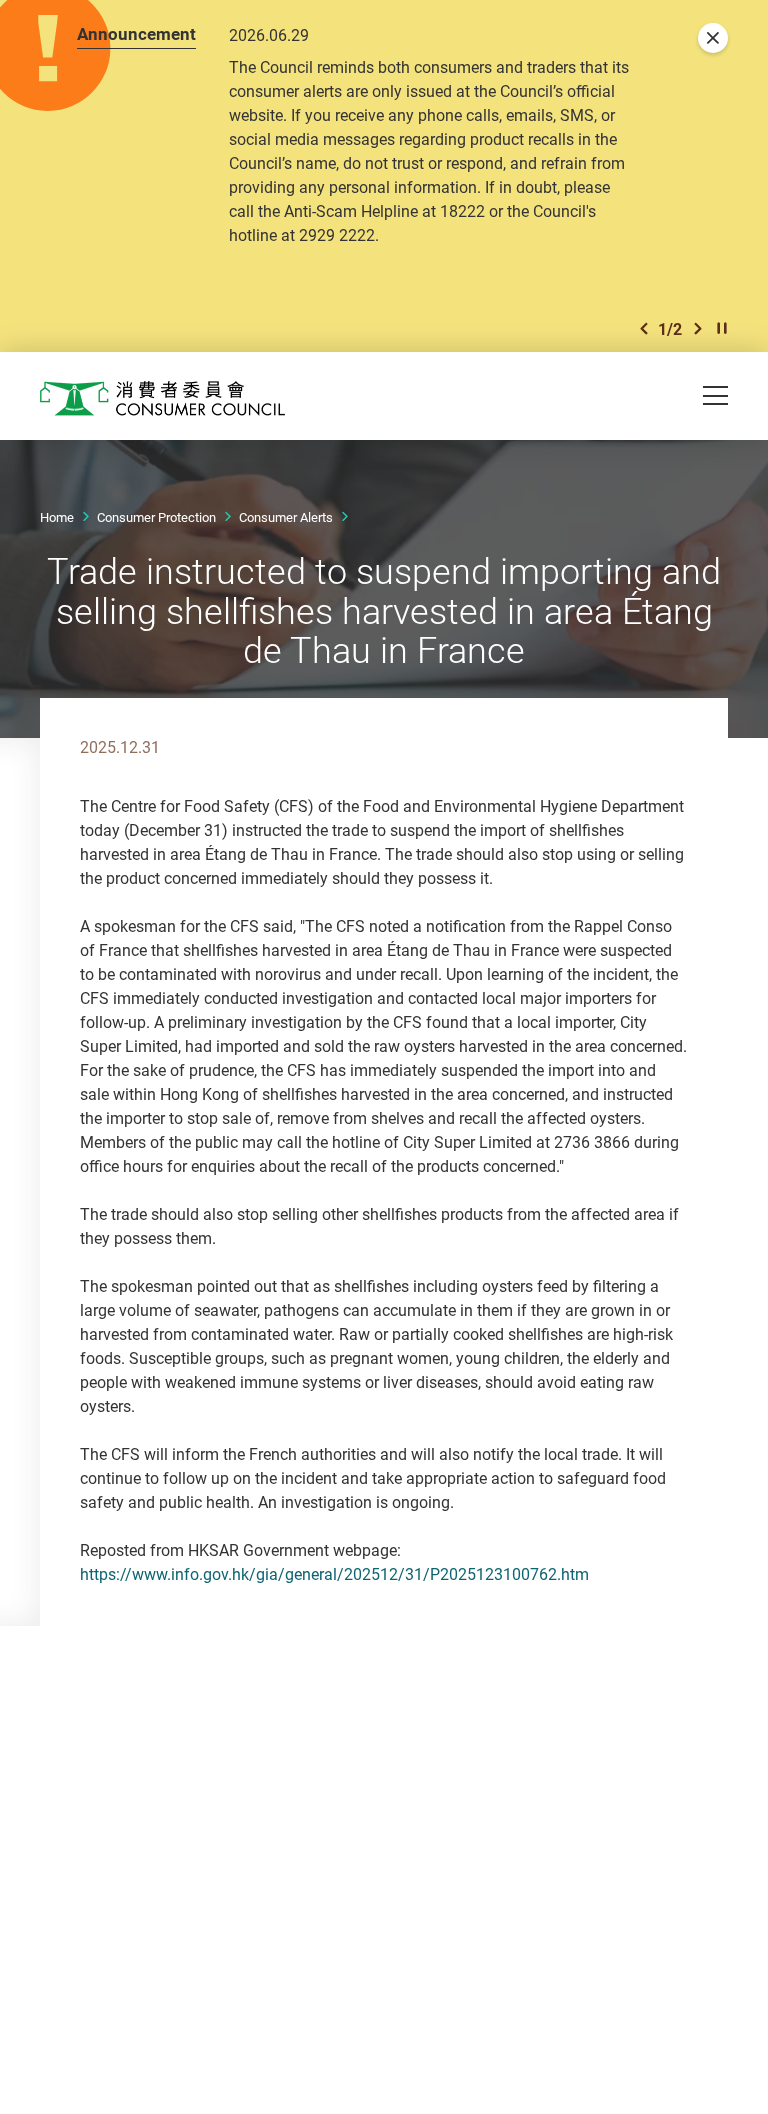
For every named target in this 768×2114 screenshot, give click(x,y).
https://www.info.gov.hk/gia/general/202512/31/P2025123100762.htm (334, 1574)
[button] (644, 328)
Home (57, 517)
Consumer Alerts (286, 517)
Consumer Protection (156, 517)
